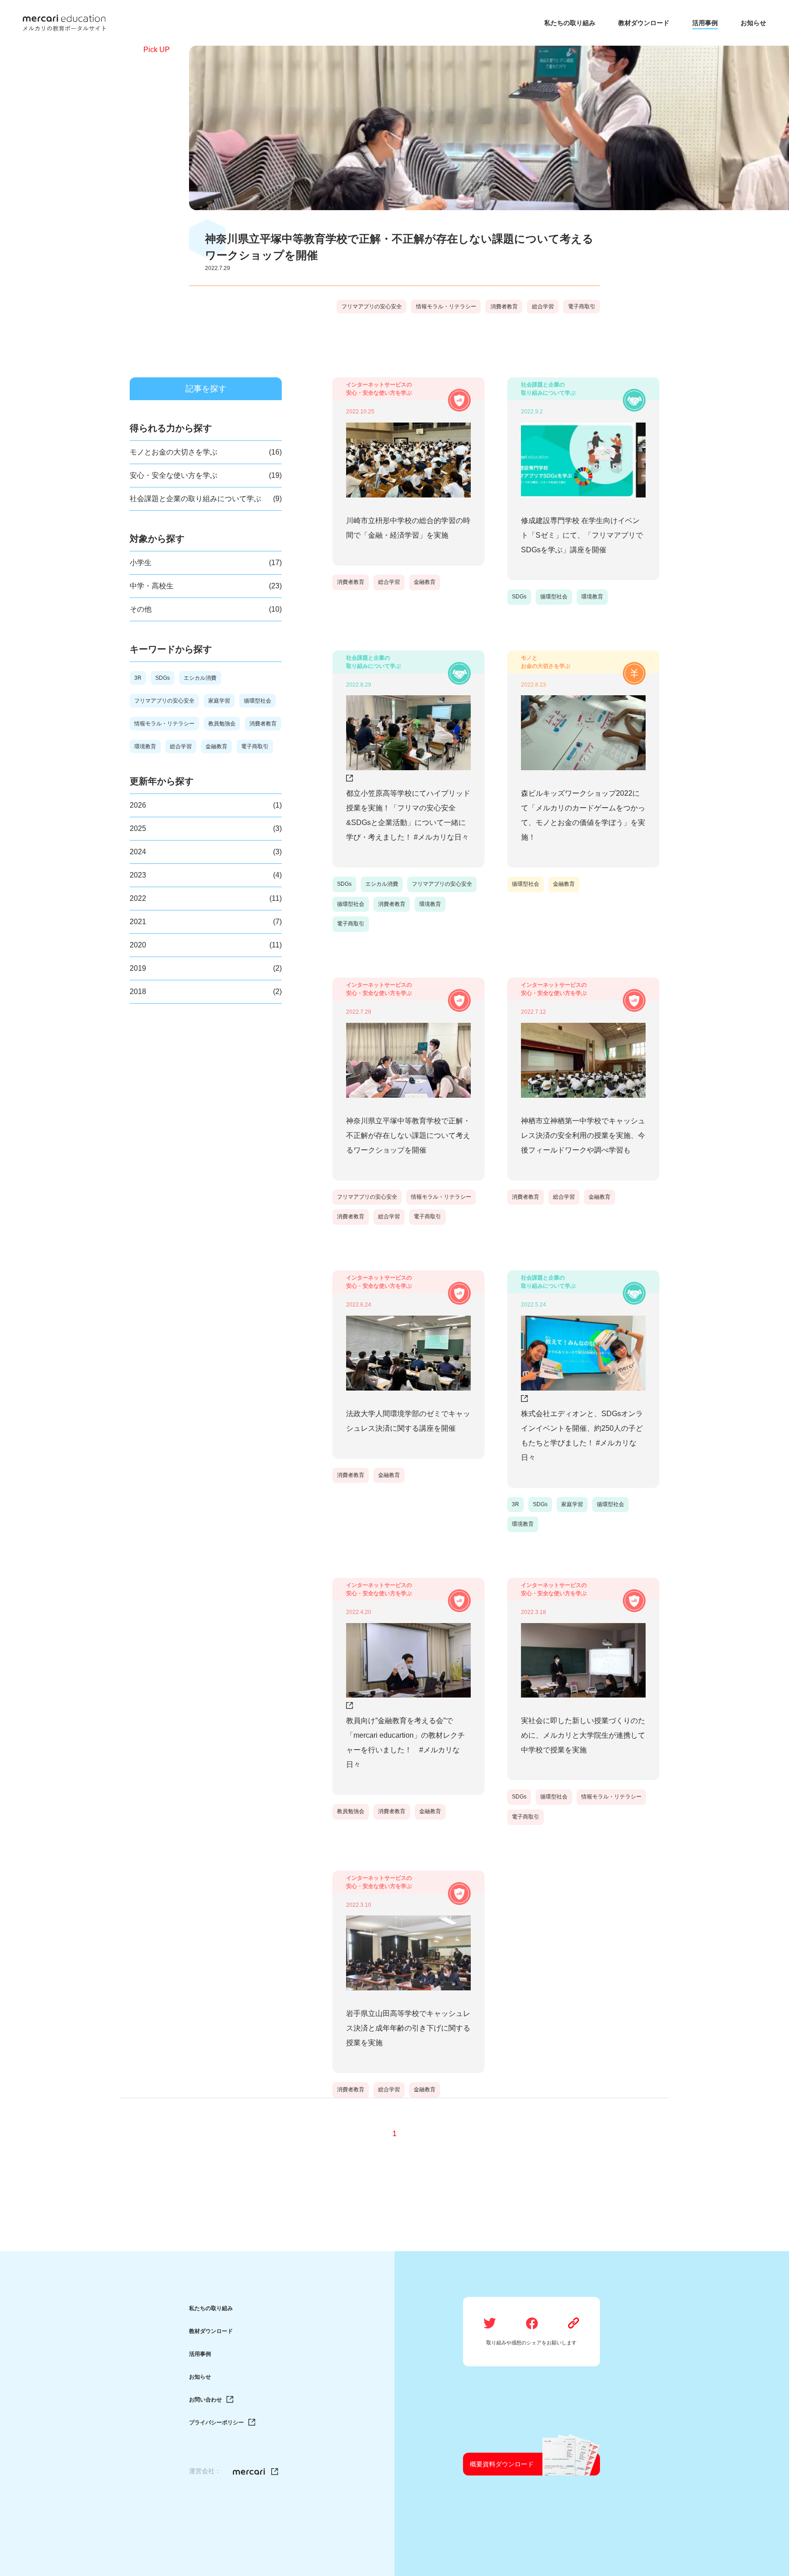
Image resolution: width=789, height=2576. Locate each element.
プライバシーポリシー (216, 2423)
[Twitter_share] (490, 2324)
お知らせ (200, 2377)
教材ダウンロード (211, 2331)
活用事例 (200, 2354)
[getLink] (574, 2324)
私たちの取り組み (211, 2308)
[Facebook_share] (532, 2324)
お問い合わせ (205, 2400)
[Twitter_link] (255, 2472)
